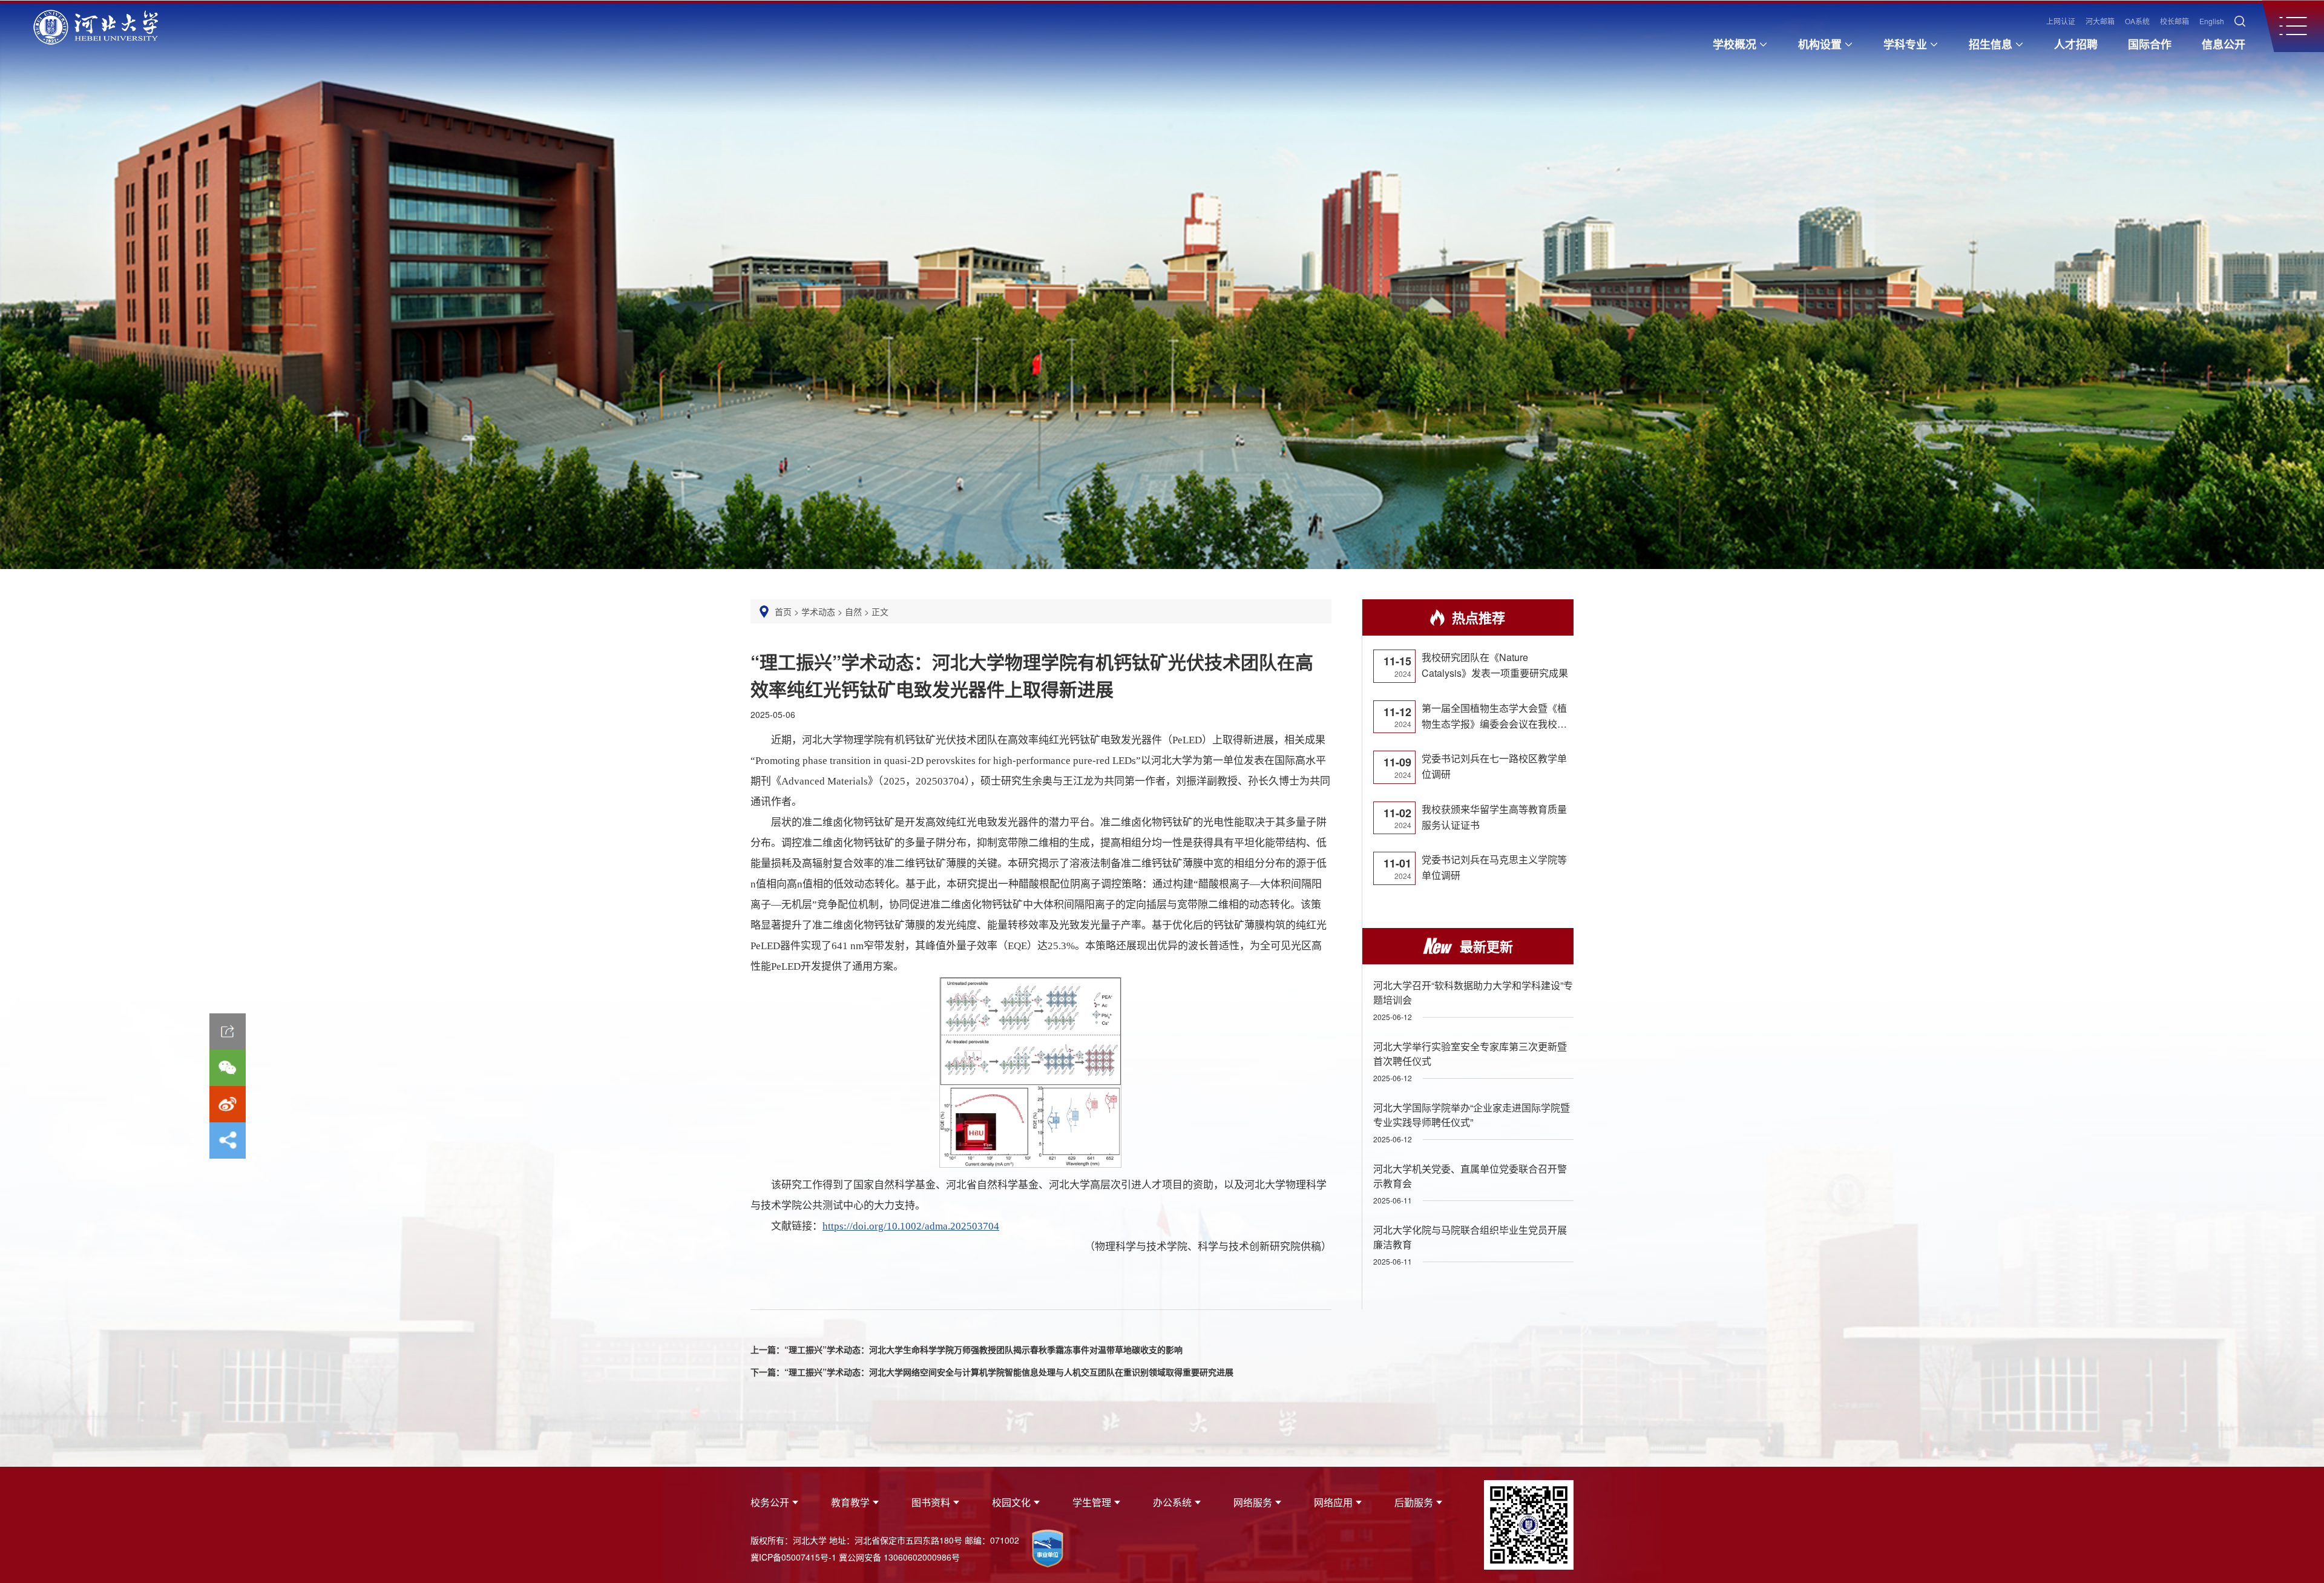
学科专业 (1905, 44)
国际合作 (2150, 44)
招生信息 (1991, 44)
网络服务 (1253, 1502)
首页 (783, 611)
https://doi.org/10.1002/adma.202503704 (911, 1226)
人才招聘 (2076, 44)
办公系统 (1172, 1502)
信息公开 (2224, 44)
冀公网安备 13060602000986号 (899, 1557)
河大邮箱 (2100, 21)
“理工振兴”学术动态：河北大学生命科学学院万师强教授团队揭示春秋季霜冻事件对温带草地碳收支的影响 (983, 1349)
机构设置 (1820, 44)
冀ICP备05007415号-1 (793, 1557)
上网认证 (2061, 21)
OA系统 (2137, 21)
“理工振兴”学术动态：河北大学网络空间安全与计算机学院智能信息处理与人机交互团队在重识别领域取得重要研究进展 (1009, 1372)
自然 (853, 611)
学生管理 (1092, 1502)
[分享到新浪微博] (228, 1104)
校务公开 (770, 1502)
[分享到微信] (228, 1068)
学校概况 (1735, 44)
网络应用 (1333, 1502)
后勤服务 (1414, 1502)
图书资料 (931, 1502)
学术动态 (818, 611)
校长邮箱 (2175, 21)
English (2212, 21)
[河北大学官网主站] (96, 29)
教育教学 (850, 1502)
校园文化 (1011, 1502)
